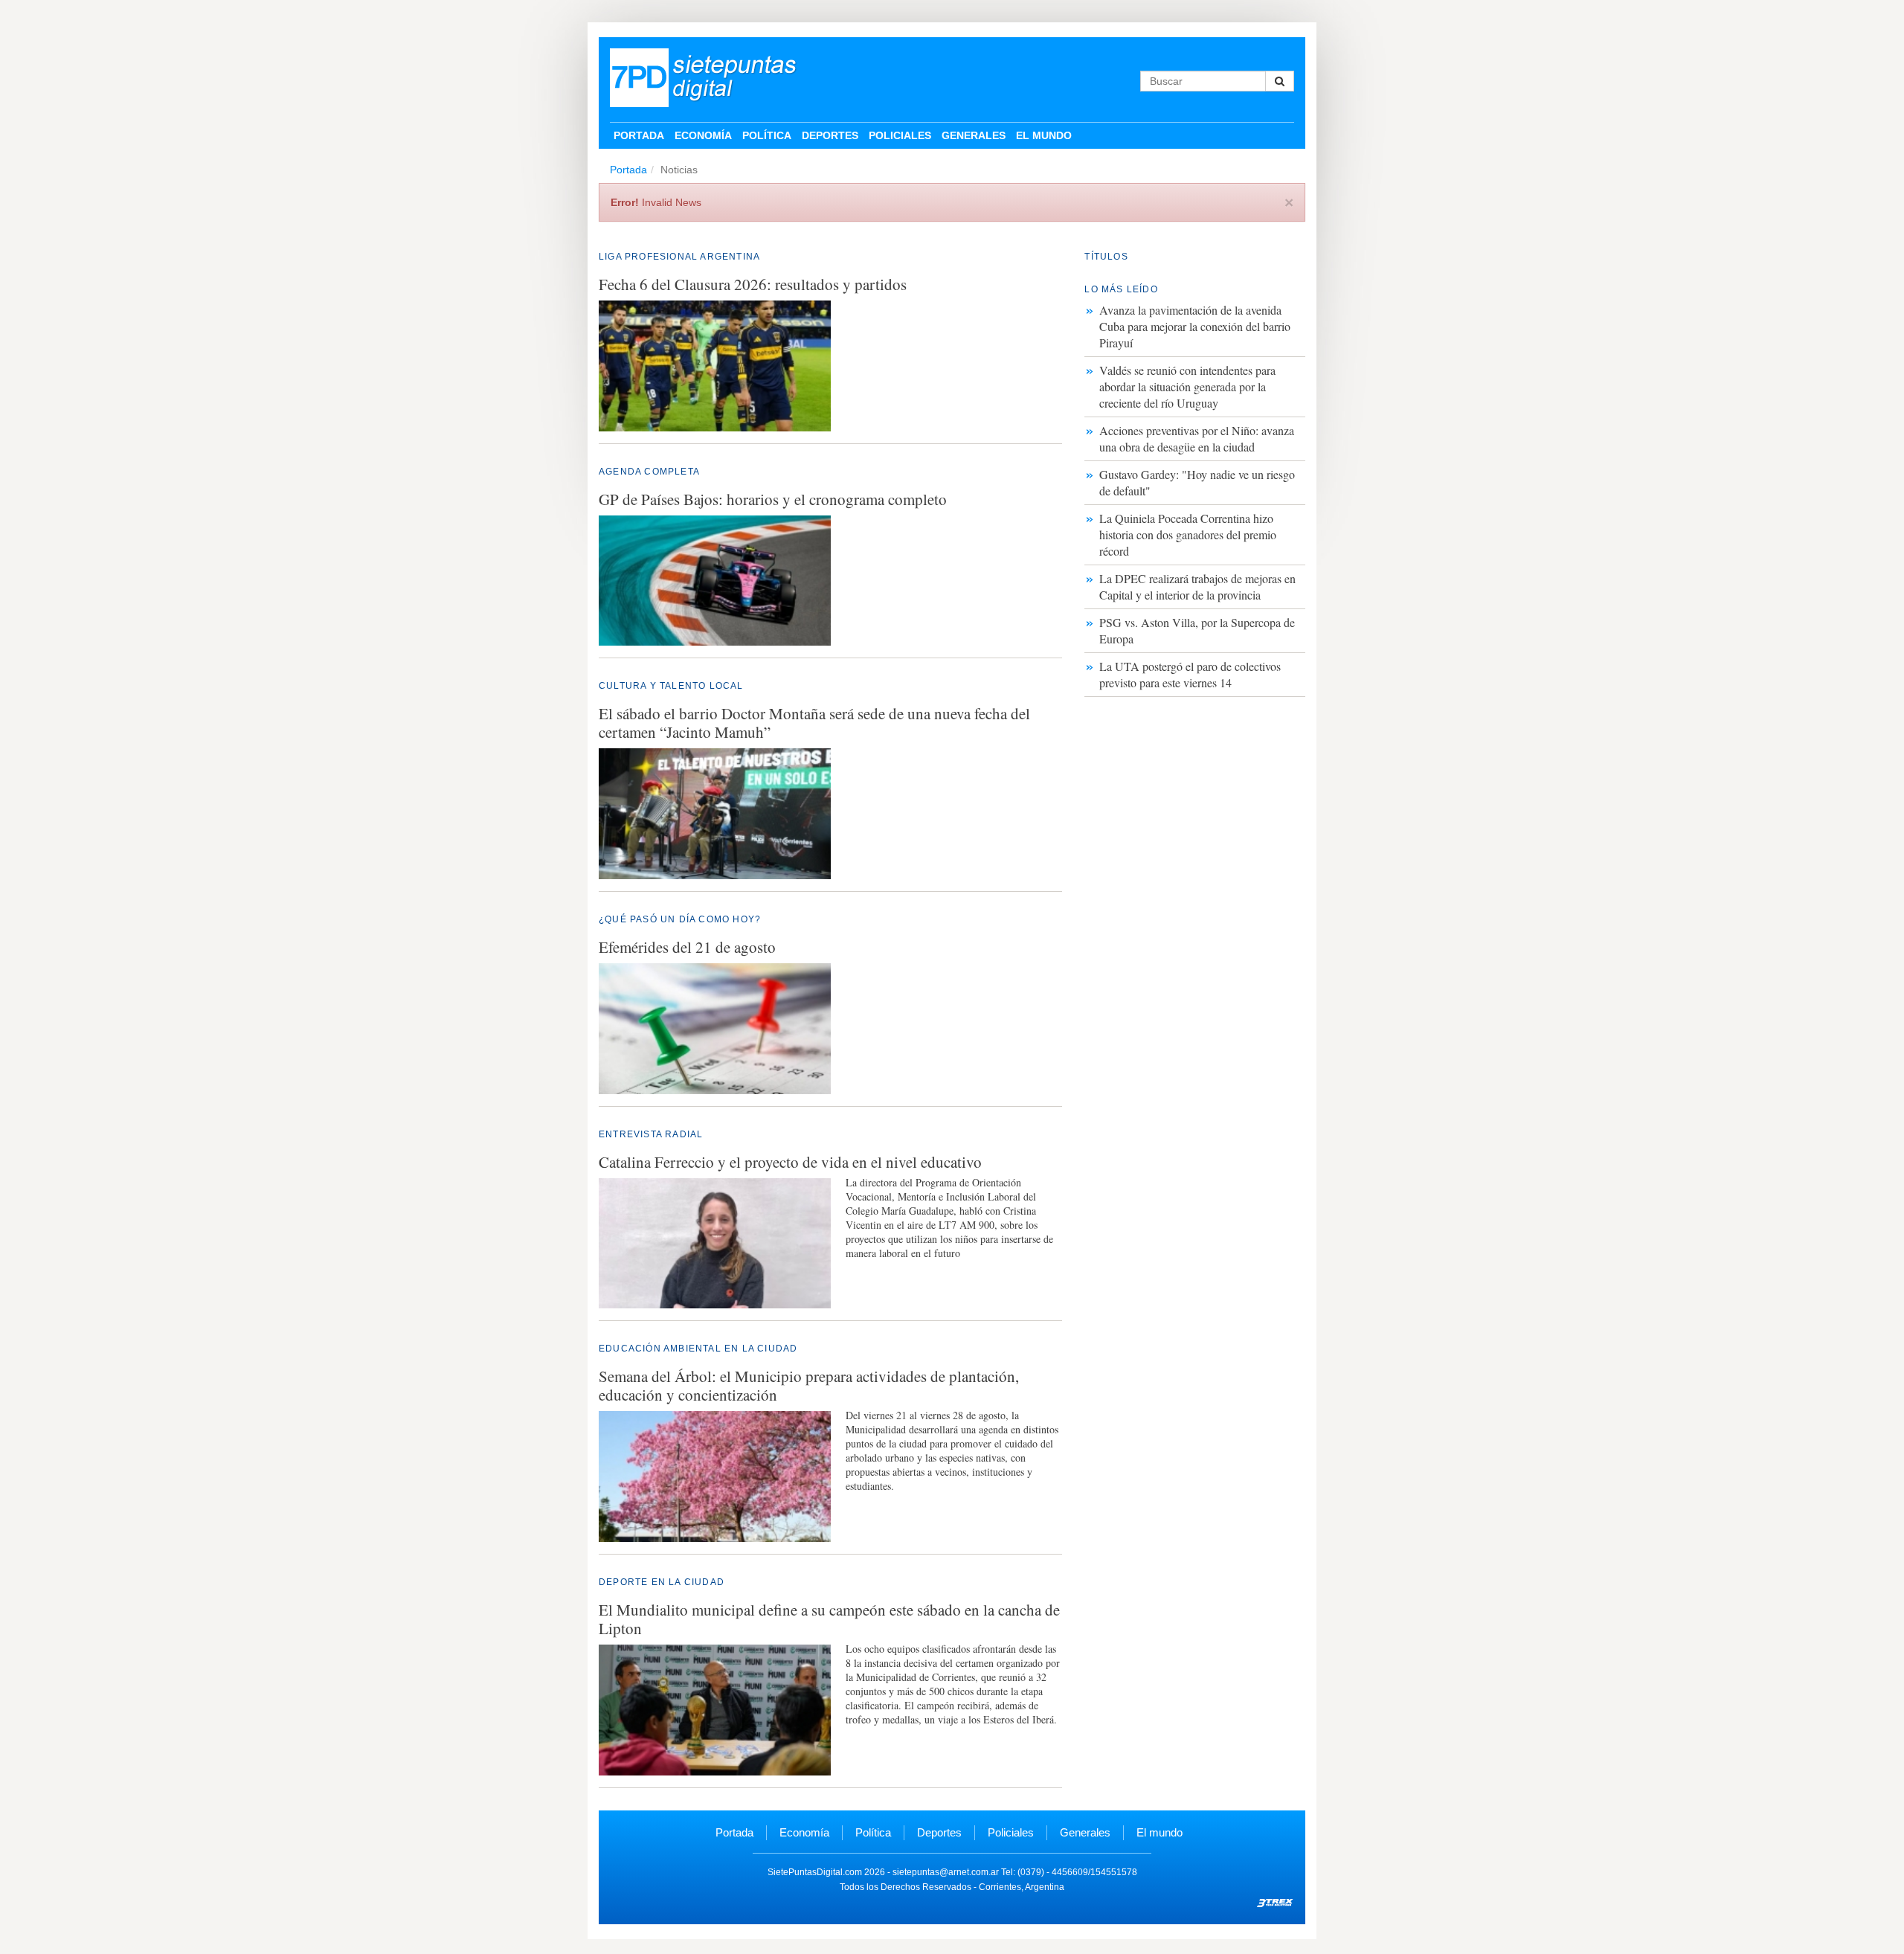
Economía (703, 135)
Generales (974, 135)
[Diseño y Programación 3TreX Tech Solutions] (1276, 1902)
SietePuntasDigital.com (815, 1872)
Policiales (900, 135)
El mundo (1044, 135)
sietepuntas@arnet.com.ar (946, 1872)
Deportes (830, 135)
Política (767, 135)
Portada (639, 135)
